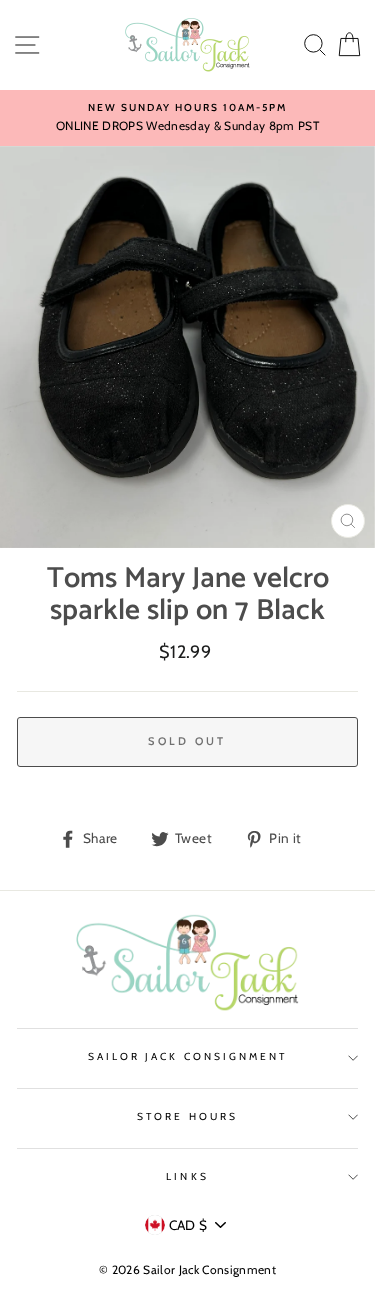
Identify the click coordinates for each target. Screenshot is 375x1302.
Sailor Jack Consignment (187, 1056)
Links (187, 1176)
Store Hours (187, 1116)
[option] (187, 118)
